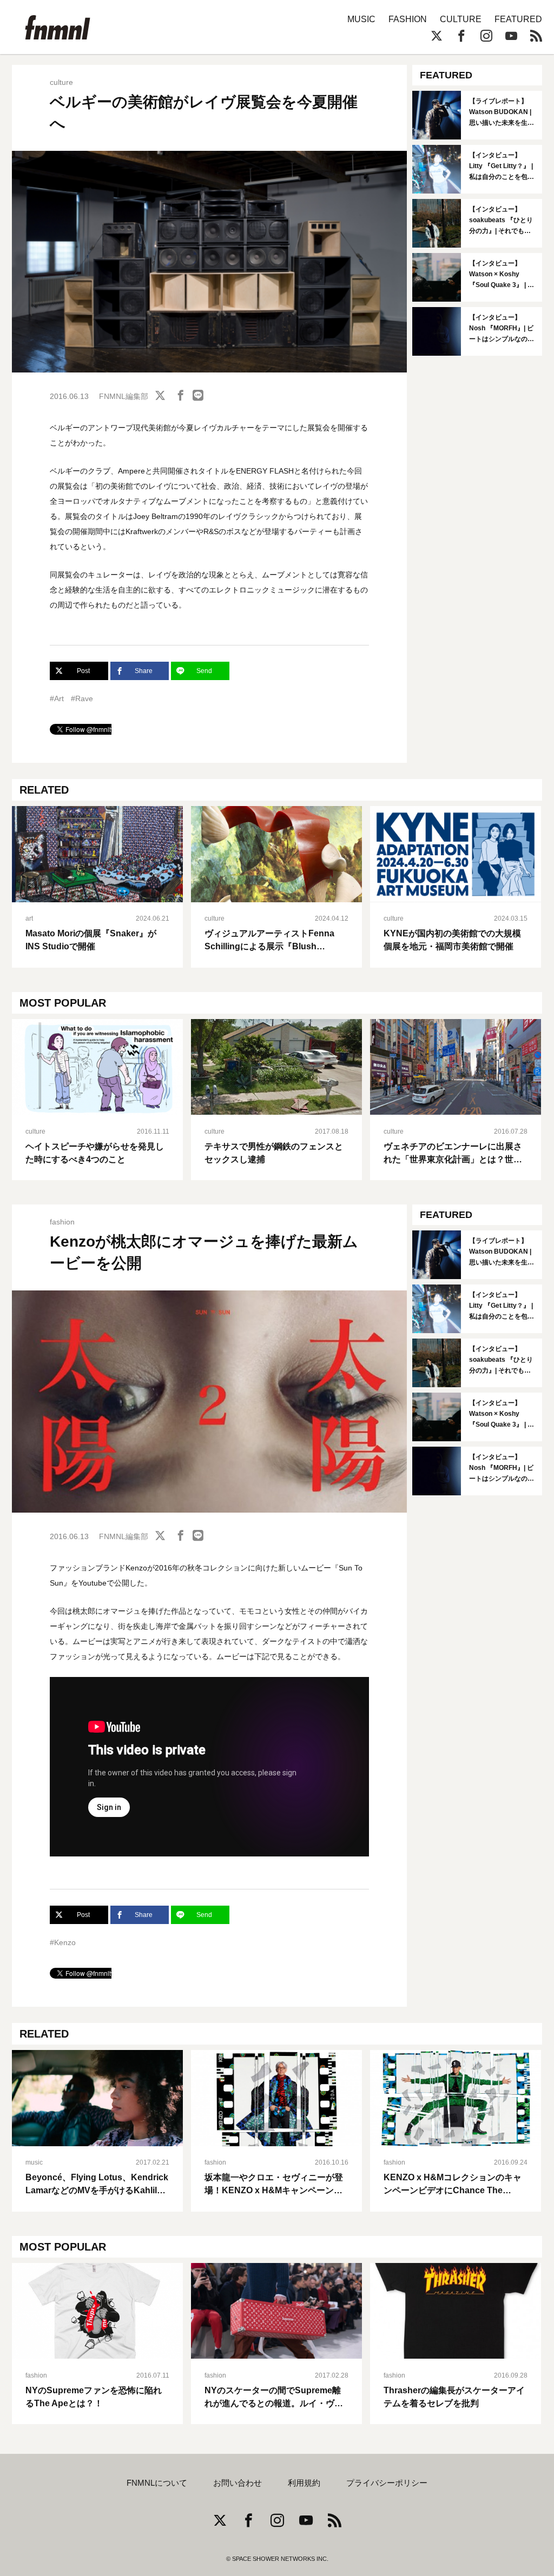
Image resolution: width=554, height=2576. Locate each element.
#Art (57, 698)
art (29, 918)
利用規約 (304, 2483)
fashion (62, 1222)
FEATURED (518, 19)
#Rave (82, 698)
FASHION (408, 19)
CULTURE (461, 19)
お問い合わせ (238, 2483)
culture (61, 82)
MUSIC (361, 19)
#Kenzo (63, 1942)
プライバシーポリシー (387, 2483)
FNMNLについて (157, 2483)
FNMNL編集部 (124, 396)
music (34, 2162)
